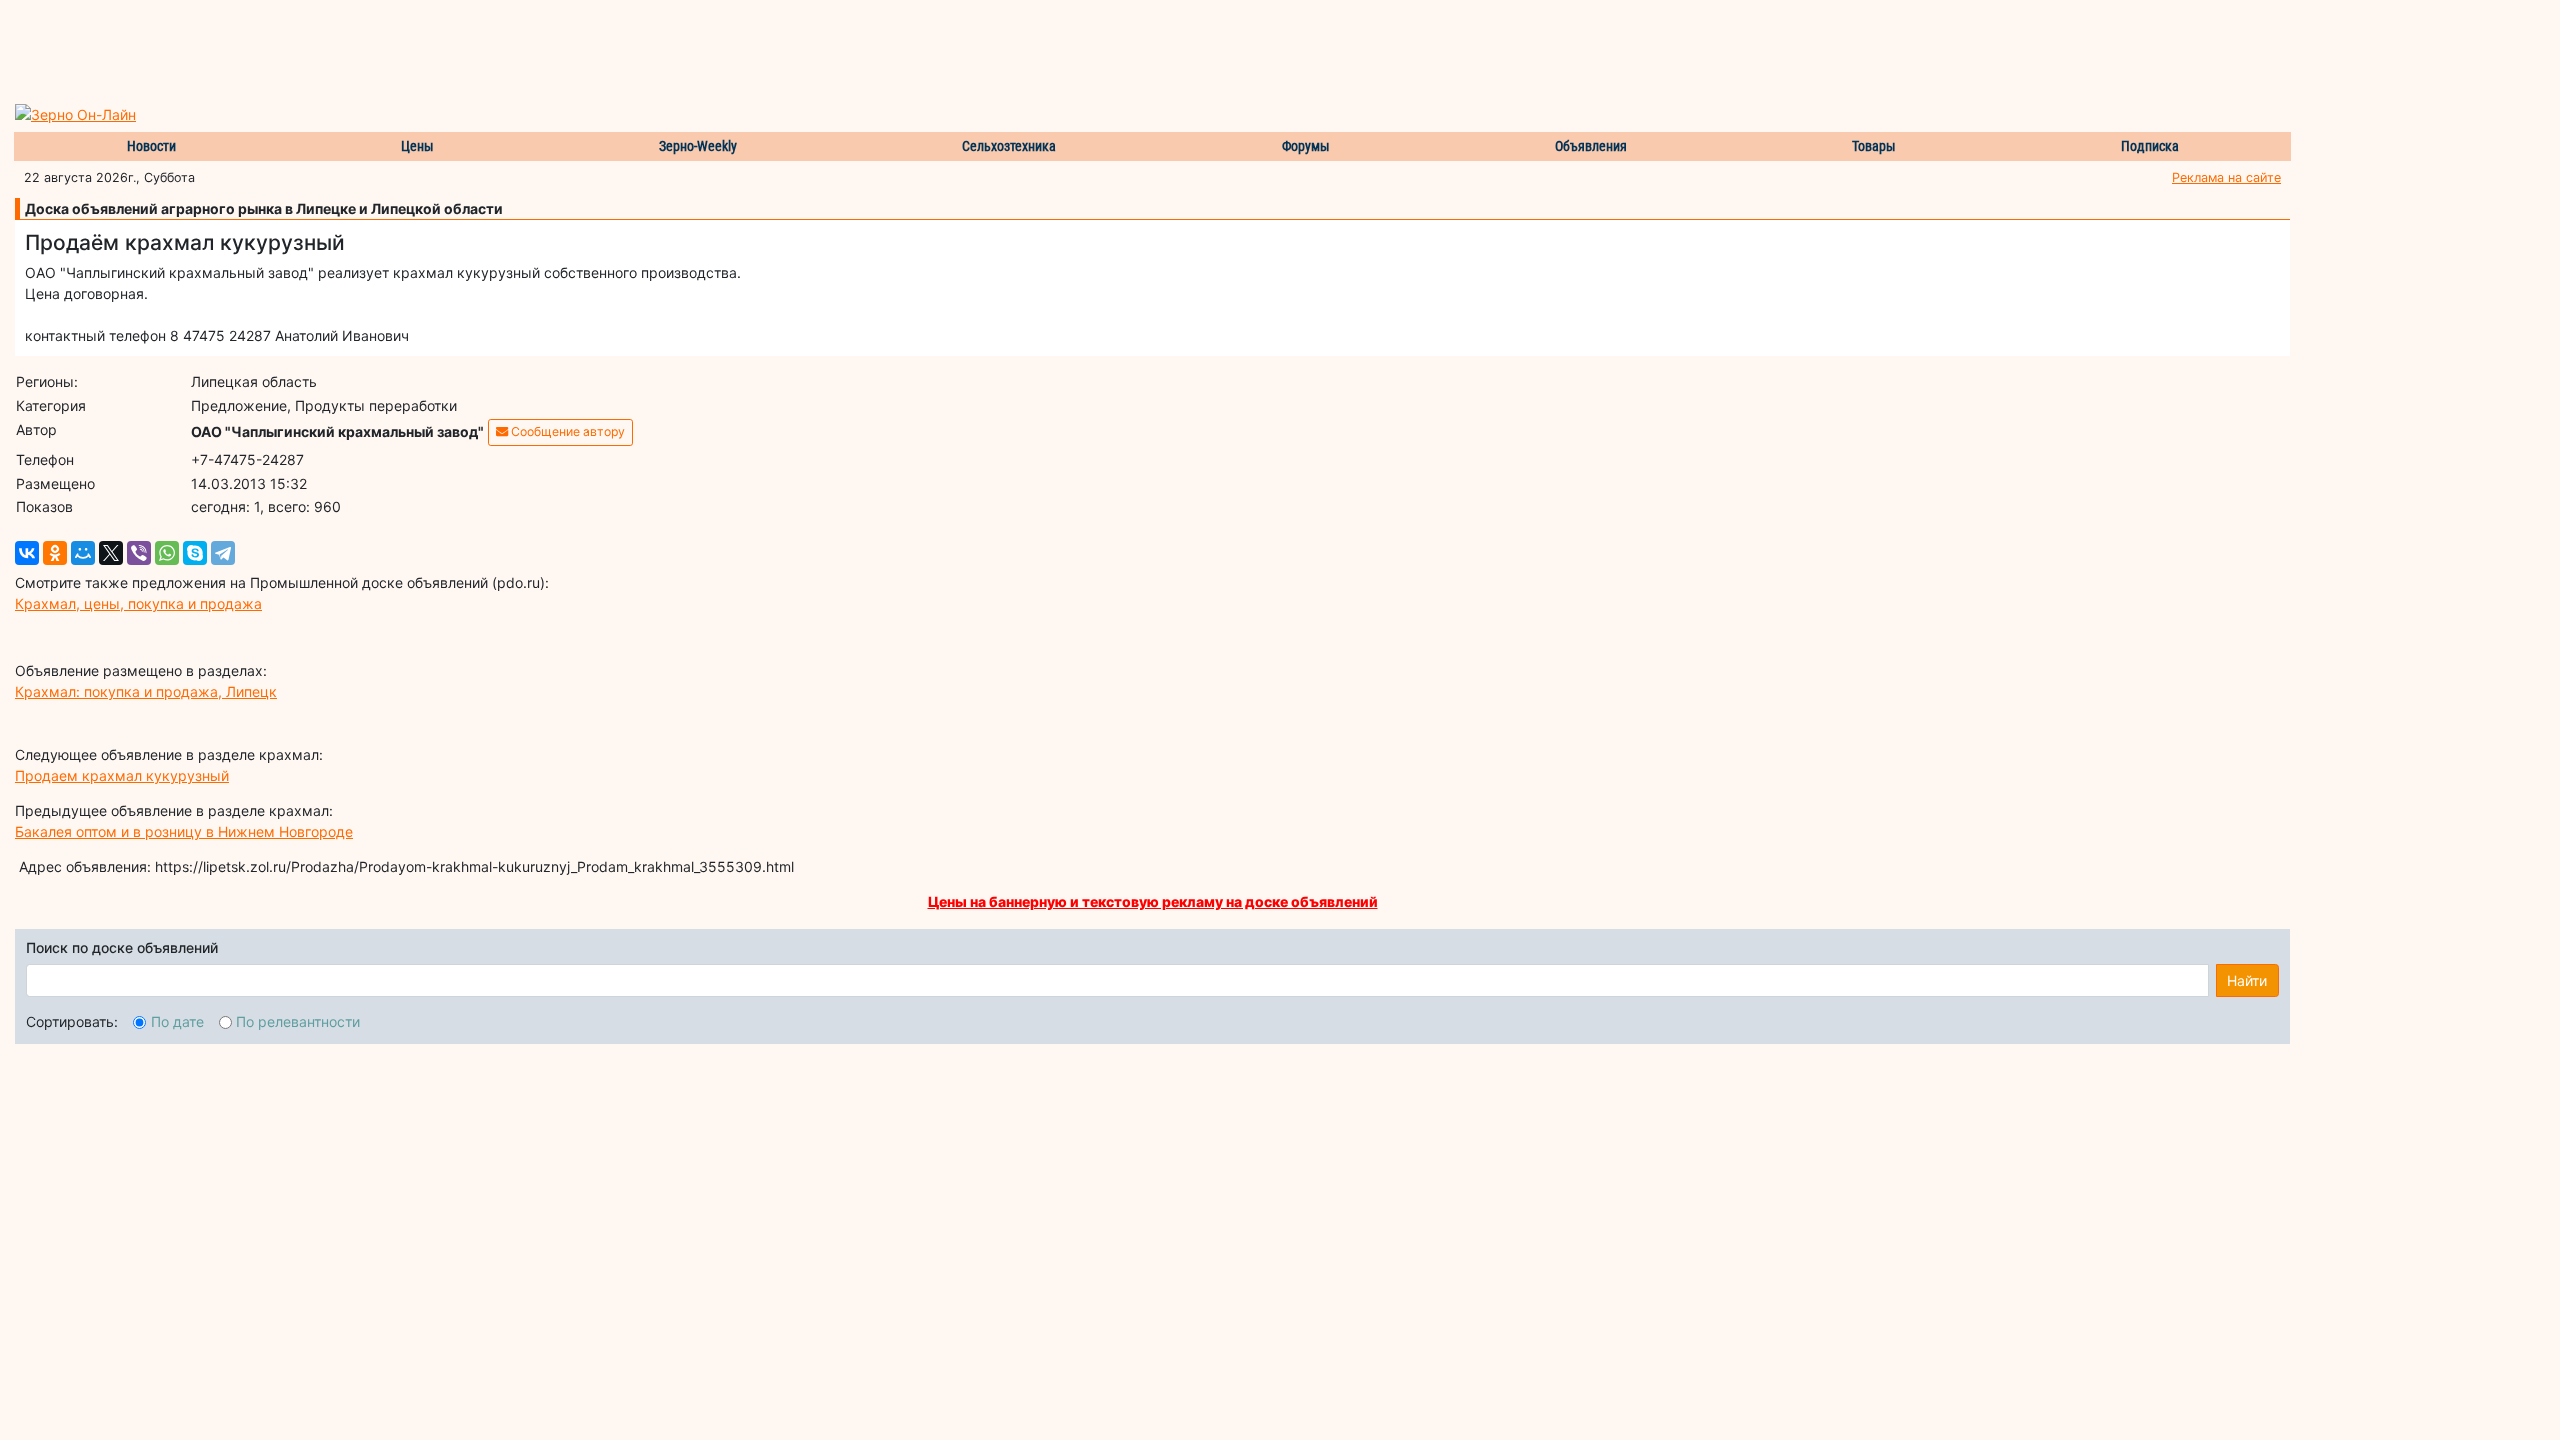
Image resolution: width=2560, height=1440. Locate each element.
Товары (1874, 146)
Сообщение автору (566, 431)
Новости (151, 146)
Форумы (1306, 146)
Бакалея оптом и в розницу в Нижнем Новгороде (184, 831)
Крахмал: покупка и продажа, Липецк (146, 691)
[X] (111, 553)
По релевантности (298, 1021)
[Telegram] (223, 553)
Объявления (1591, 146)
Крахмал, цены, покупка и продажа (138, 603)
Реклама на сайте (2226, 177)
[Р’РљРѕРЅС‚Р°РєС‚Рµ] (27, 553)
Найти (2247, 980)
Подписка (2150, 146)
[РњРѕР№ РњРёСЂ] (83, 553)
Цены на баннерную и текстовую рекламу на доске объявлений (1153, 901)
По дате (177, 1021)
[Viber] (139, 553)
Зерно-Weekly (698, 146)
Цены (417, 146)
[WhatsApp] (167, 553)
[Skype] (195, 553)
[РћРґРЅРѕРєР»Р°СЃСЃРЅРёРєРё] (55, 553)
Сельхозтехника (1009, 146)
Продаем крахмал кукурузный (122, 775)
